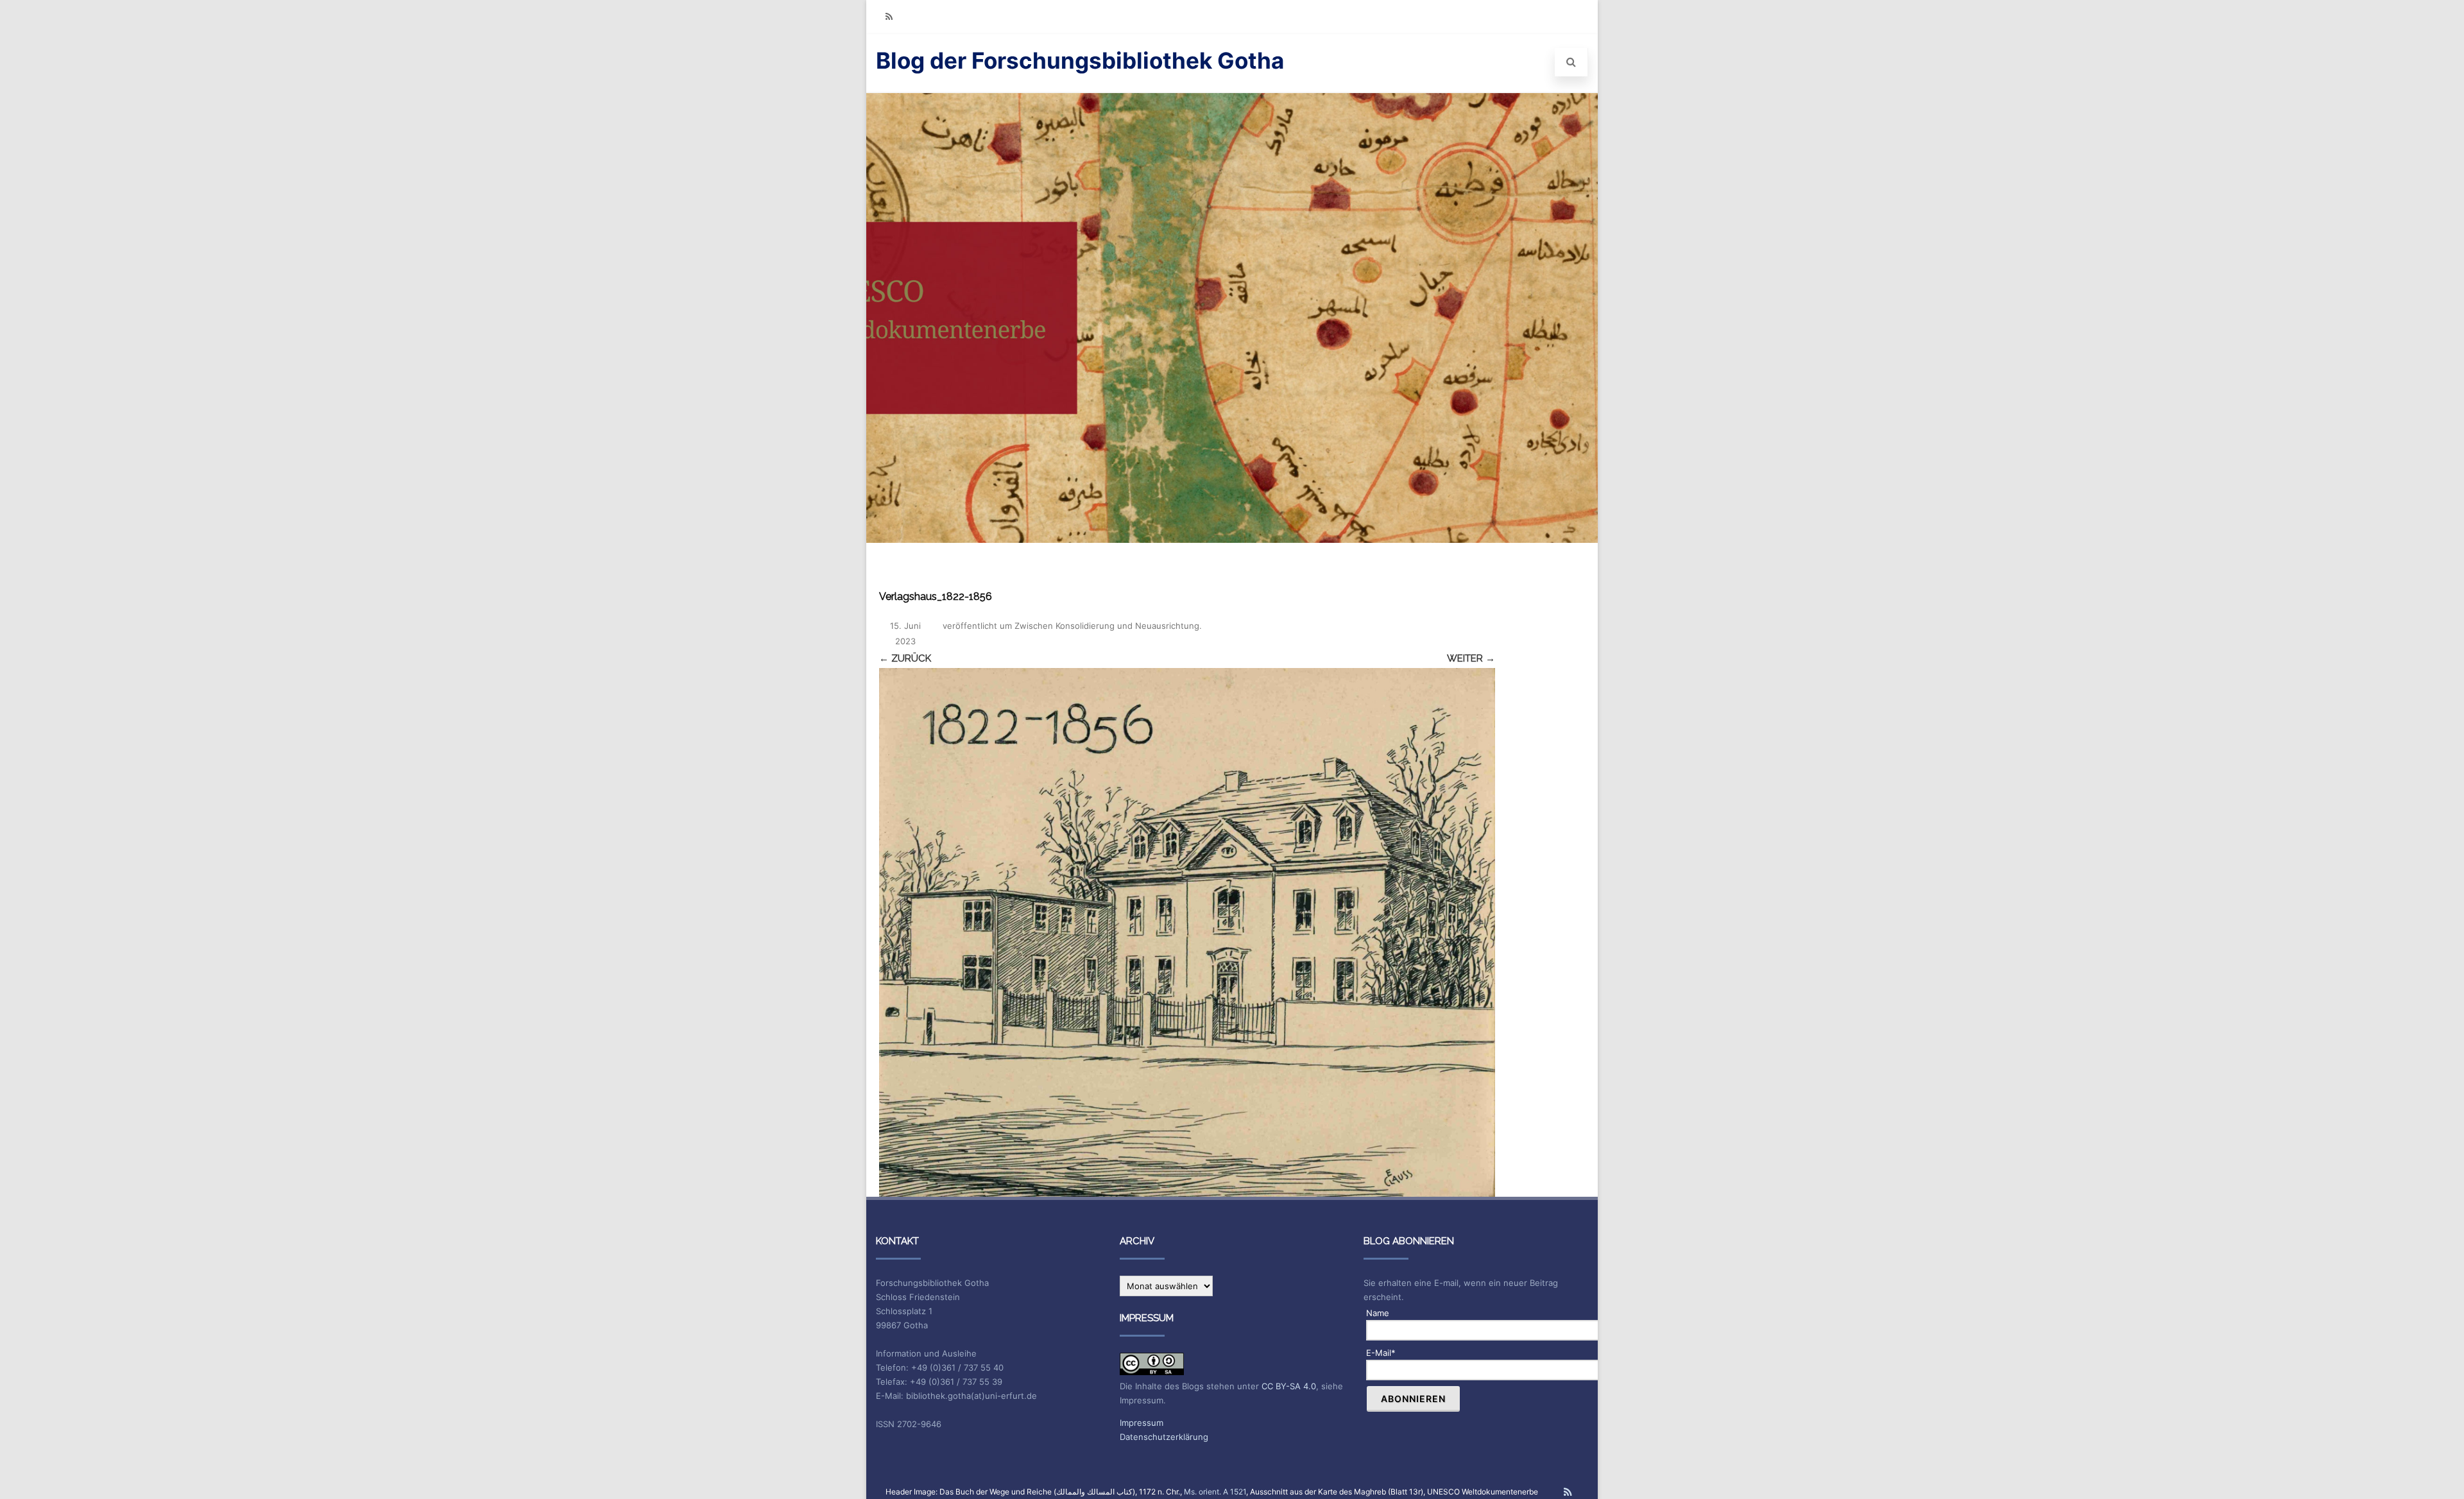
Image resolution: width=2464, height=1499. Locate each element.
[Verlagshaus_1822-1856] (1187, 932)
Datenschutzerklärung (1164, 1437)
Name (1378, 1313)
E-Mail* (1381, 1353)
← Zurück (905, 658)
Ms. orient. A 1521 (1215, 1492)
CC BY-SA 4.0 (1289, 1386)
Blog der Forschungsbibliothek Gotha (1080, 60)
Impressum (1142, 1423)
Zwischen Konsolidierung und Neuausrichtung (1107, 626)
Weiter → (1471, 658)
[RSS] (889, 16)
